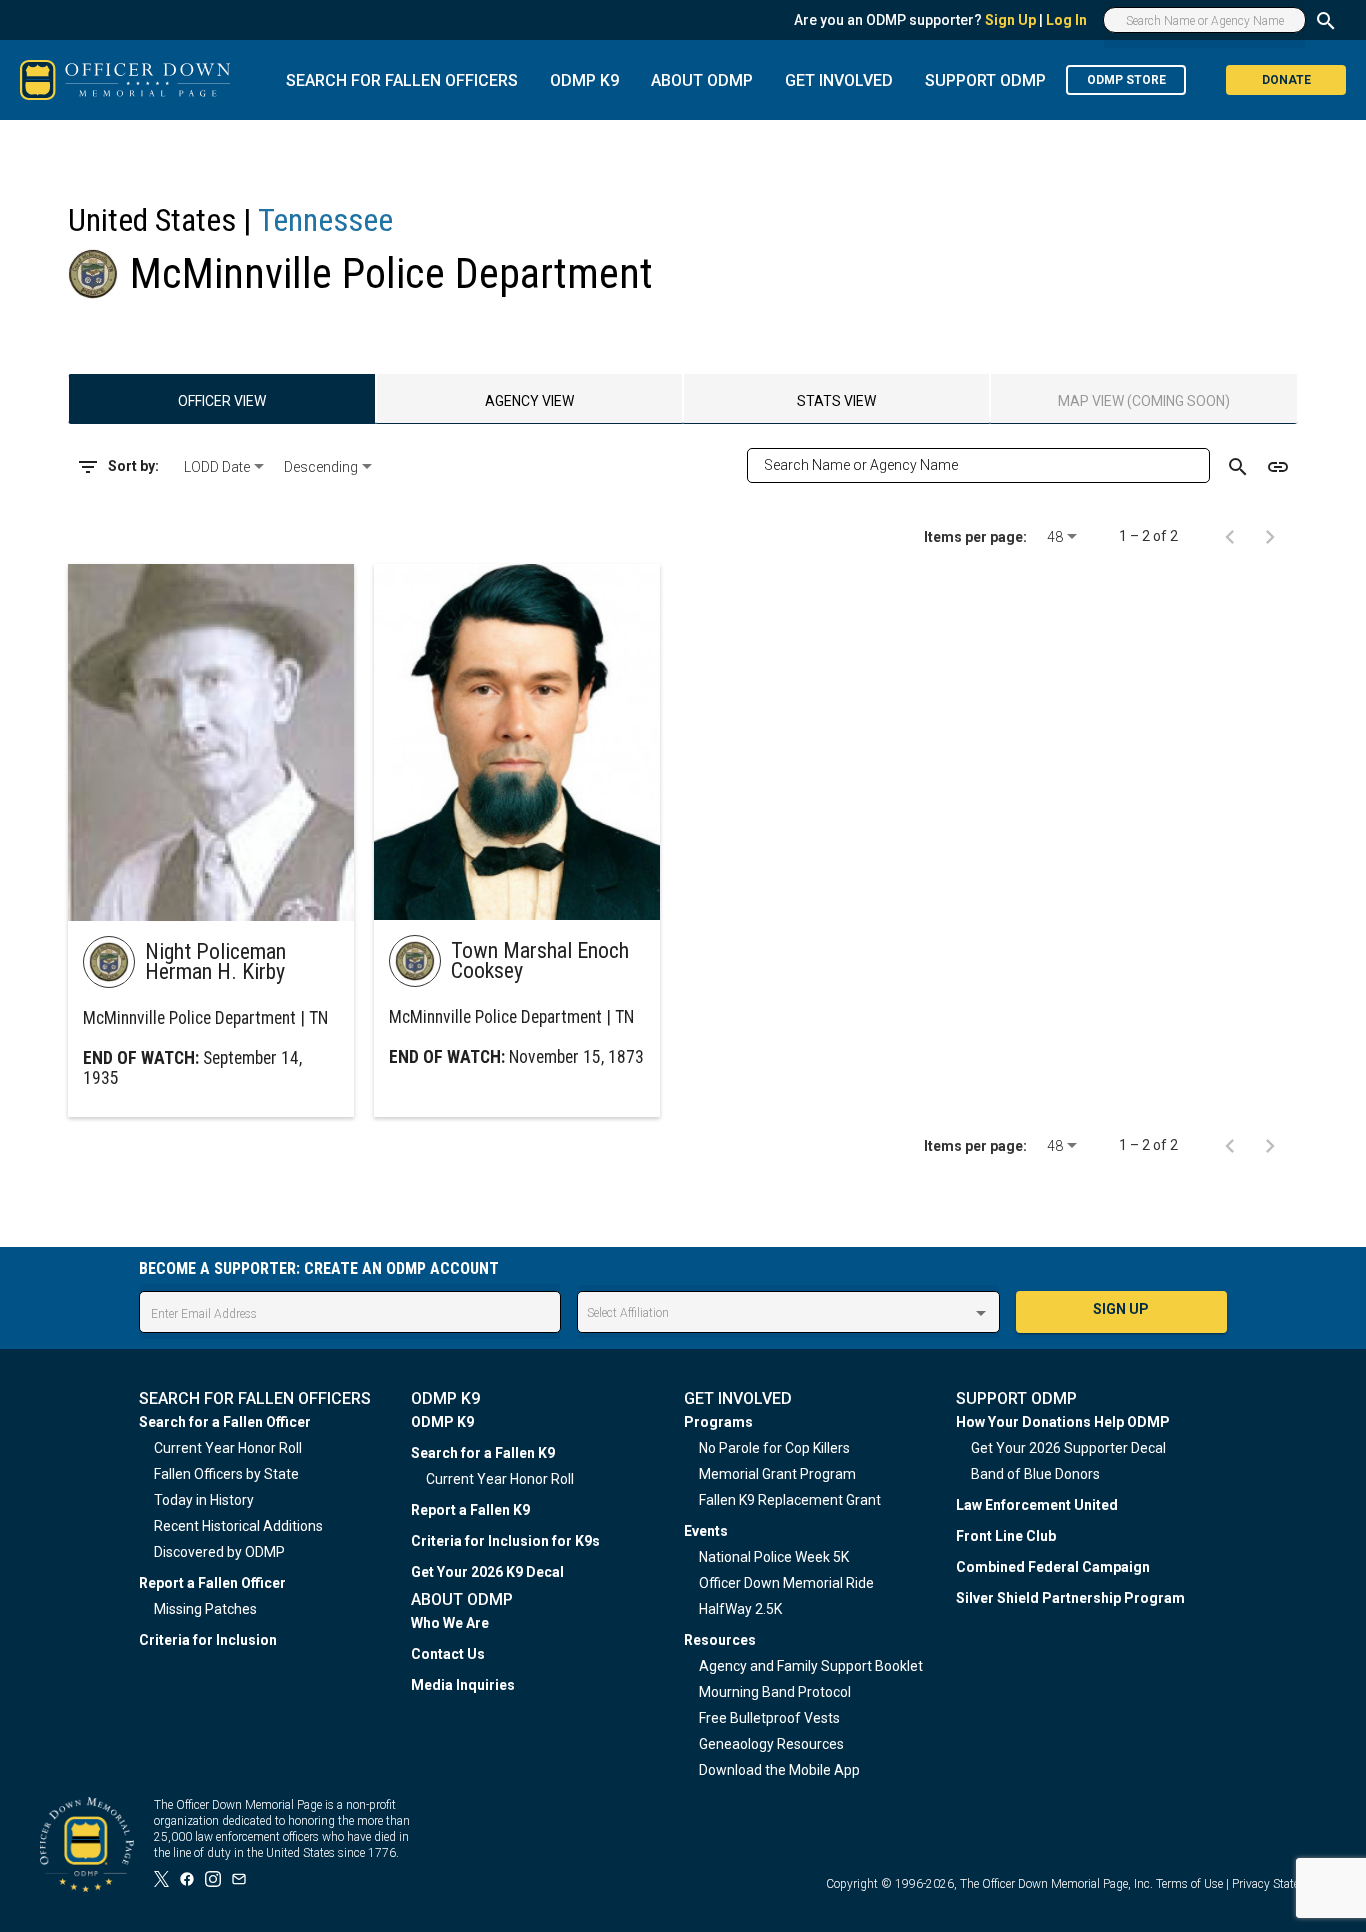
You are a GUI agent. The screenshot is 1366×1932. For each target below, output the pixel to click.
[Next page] (1270, 536)
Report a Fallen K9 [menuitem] (470, 1510)
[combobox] (226, 467)
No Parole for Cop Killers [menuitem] (774, 1448)
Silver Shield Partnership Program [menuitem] (1070, 1598)
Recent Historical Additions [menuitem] (238, 1526)
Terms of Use (1189, 1884)
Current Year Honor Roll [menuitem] (228, 1448)
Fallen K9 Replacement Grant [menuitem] (790, 1500)
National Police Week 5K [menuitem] (774, 1557)
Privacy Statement (1279, 1884)
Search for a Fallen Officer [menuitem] (225, 1422)
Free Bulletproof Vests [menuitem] (769, 1718)
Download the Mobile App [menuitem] (779, 1770)
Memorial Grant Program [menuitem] (777, 1474)
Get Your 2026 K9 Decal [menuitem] (487, 1572)
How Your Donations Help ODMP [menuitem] (1063, 1422)
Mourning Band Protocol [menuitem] (775, 1692)
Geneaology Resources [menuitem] (771, 1744)
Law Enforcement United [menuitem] (1037, 1505)
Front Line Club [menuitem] (1006, 1536)
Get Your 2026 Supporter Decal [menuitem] (1068, 1448)
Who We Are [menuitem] (450, 1623)
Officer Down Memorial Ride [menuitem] (786, 1583)
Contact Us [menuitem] (448, 1654)
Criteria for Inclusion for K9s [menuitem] (505, 1541)
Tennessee (325, 220)
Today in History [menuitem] (204, 1500)
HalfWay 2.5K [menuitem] (740, 1609)
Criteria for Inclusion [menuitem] (208, 1640)
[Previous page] (1230, 536)
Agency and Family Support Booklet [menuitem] (811, 1666)
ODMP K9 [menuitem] (442, 1422)
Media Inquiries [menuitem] (463, 1685)
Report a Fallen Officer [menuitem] (212, 1583)
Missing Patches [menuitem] (205, 1609)
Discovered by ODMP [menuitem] (219, 1552)
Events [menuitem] (706, 1531)
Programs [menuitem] (718, 1422)
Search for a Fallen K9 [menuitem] (483, 1453)
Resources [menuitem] (720, 1640)
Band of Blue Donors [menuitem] (1035, 1474)
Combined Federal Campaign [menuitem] (1053, 1567)
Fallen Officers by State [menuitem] (226, 1474)
